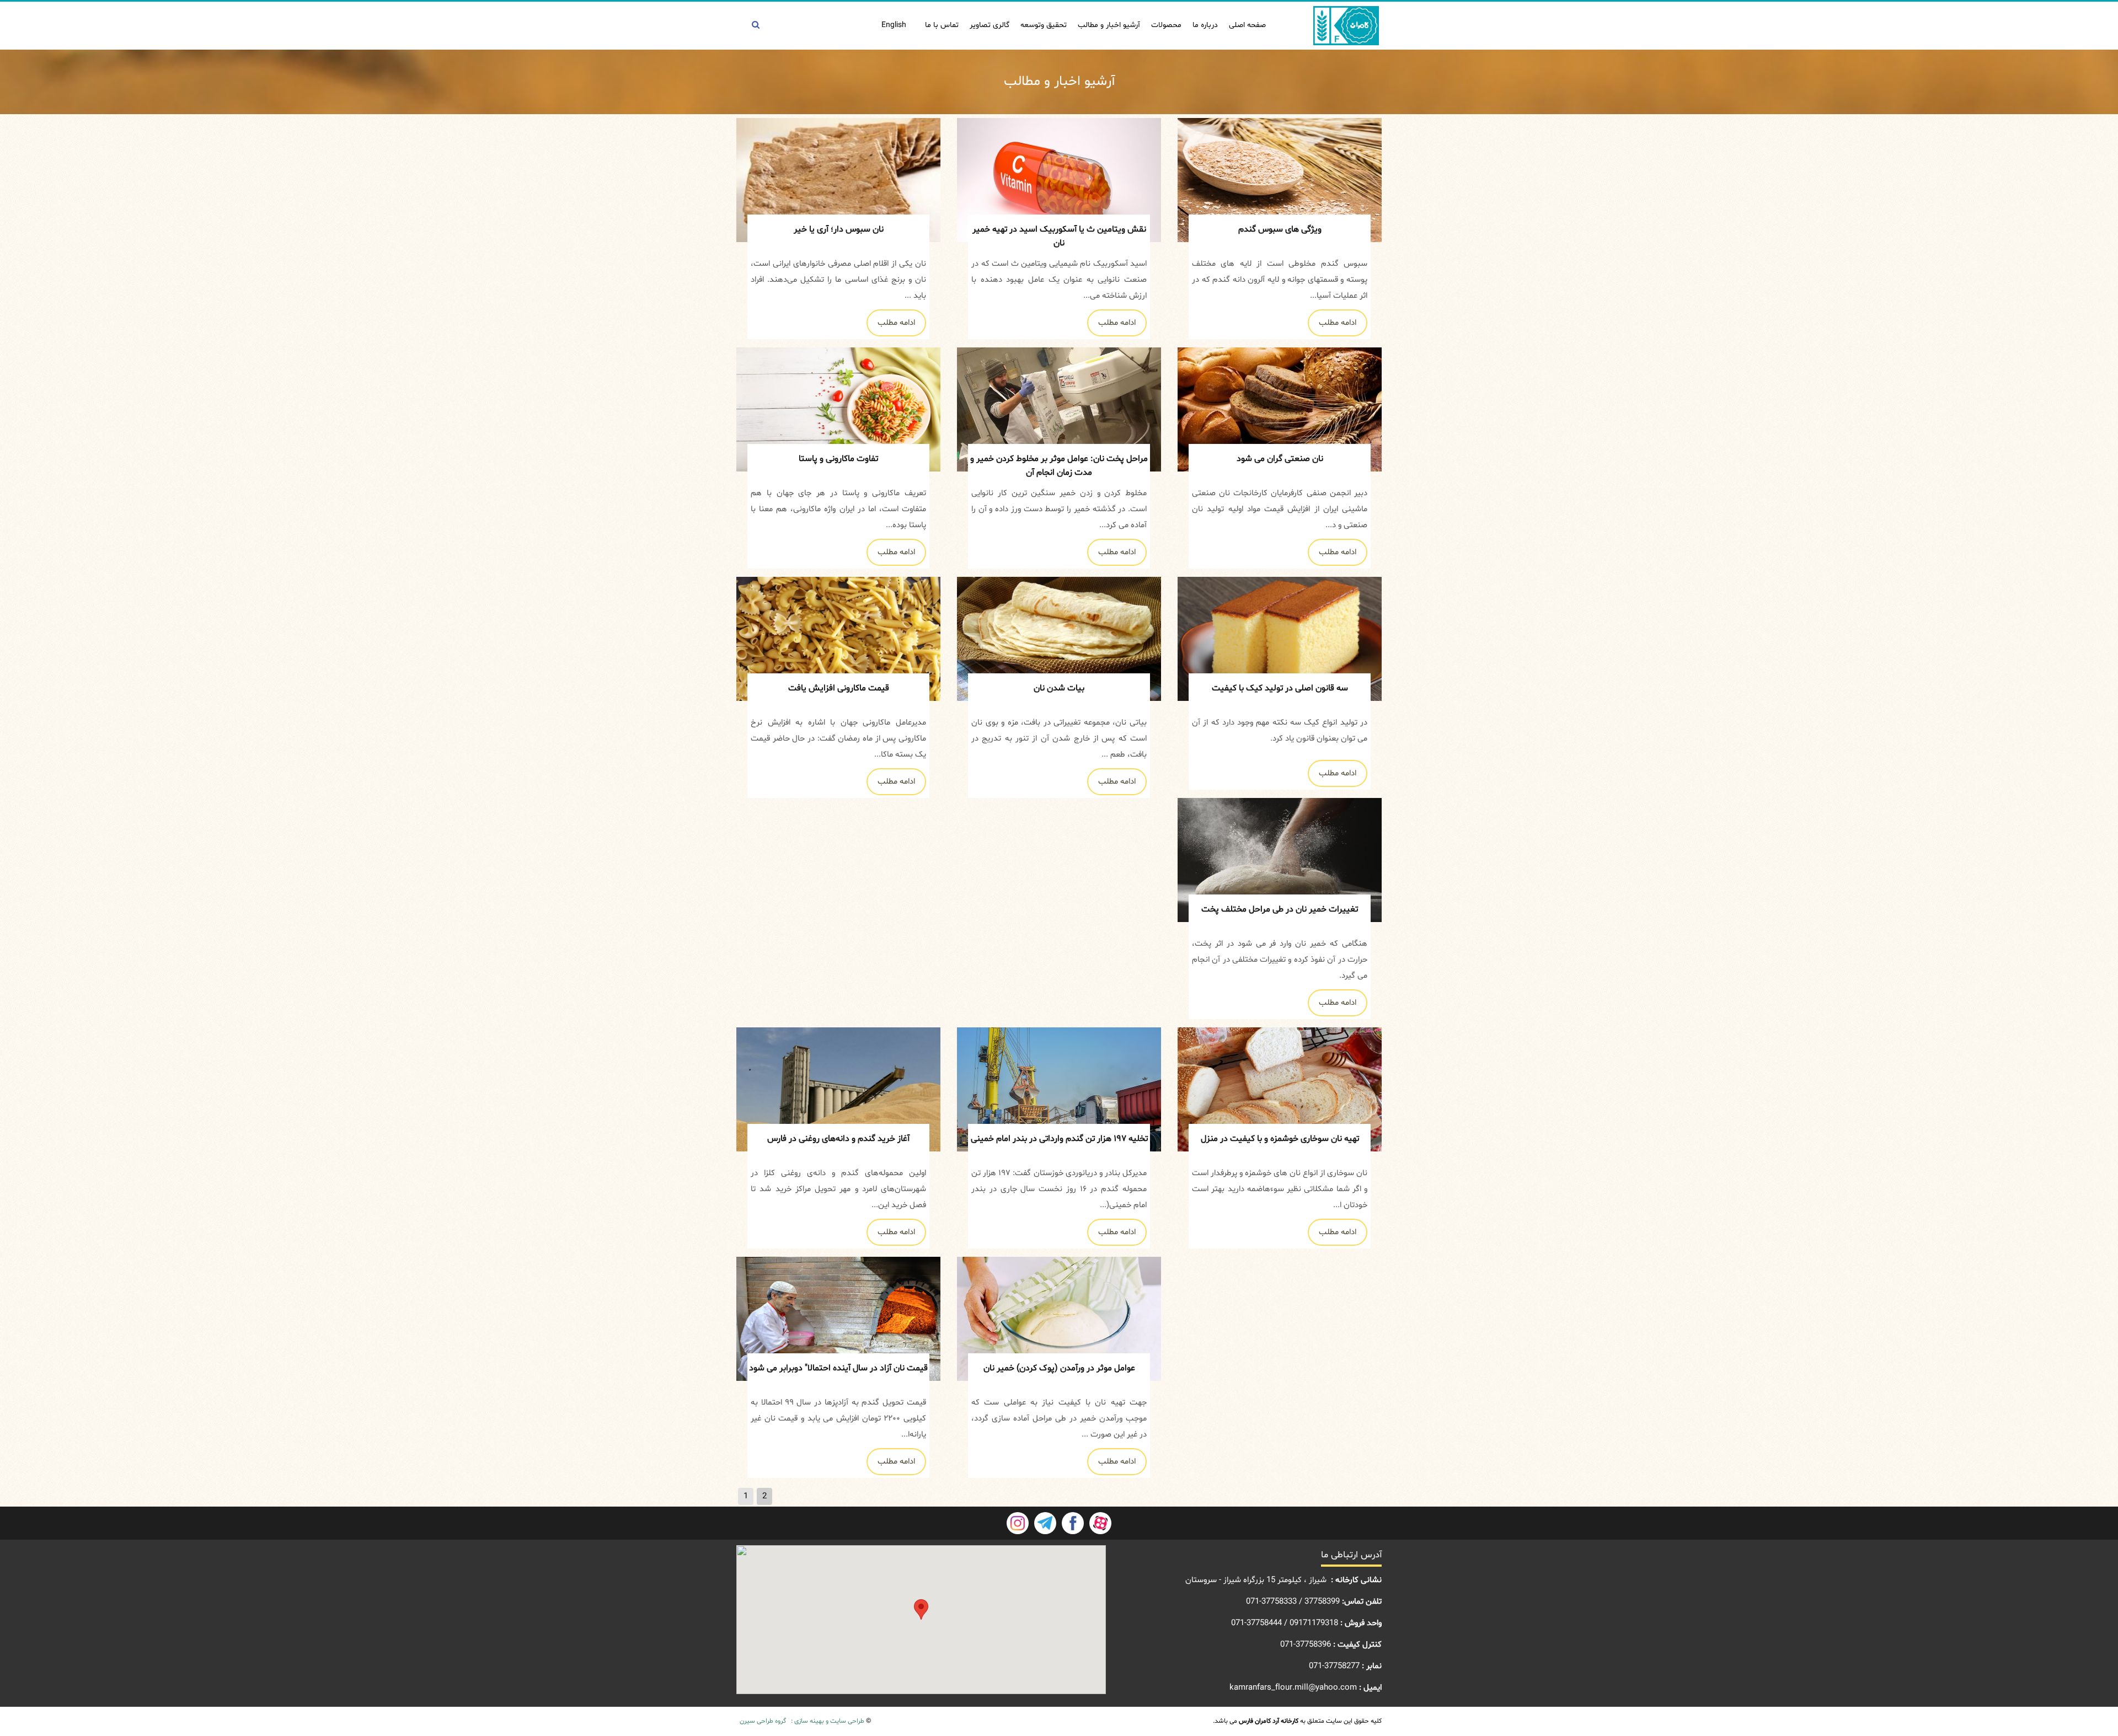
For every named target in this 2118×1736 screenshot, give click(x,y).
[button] (921, 1609)
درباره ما (1205, 25)
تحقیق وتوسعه (1044, 25)
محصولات (1166, 25)
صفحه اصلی (1247, 25)
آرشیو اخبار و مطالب (1109, 25)
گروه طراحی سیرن (763, 1721)
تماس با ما (942, 25)
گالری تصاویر (990, 25)
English (894, 25)
